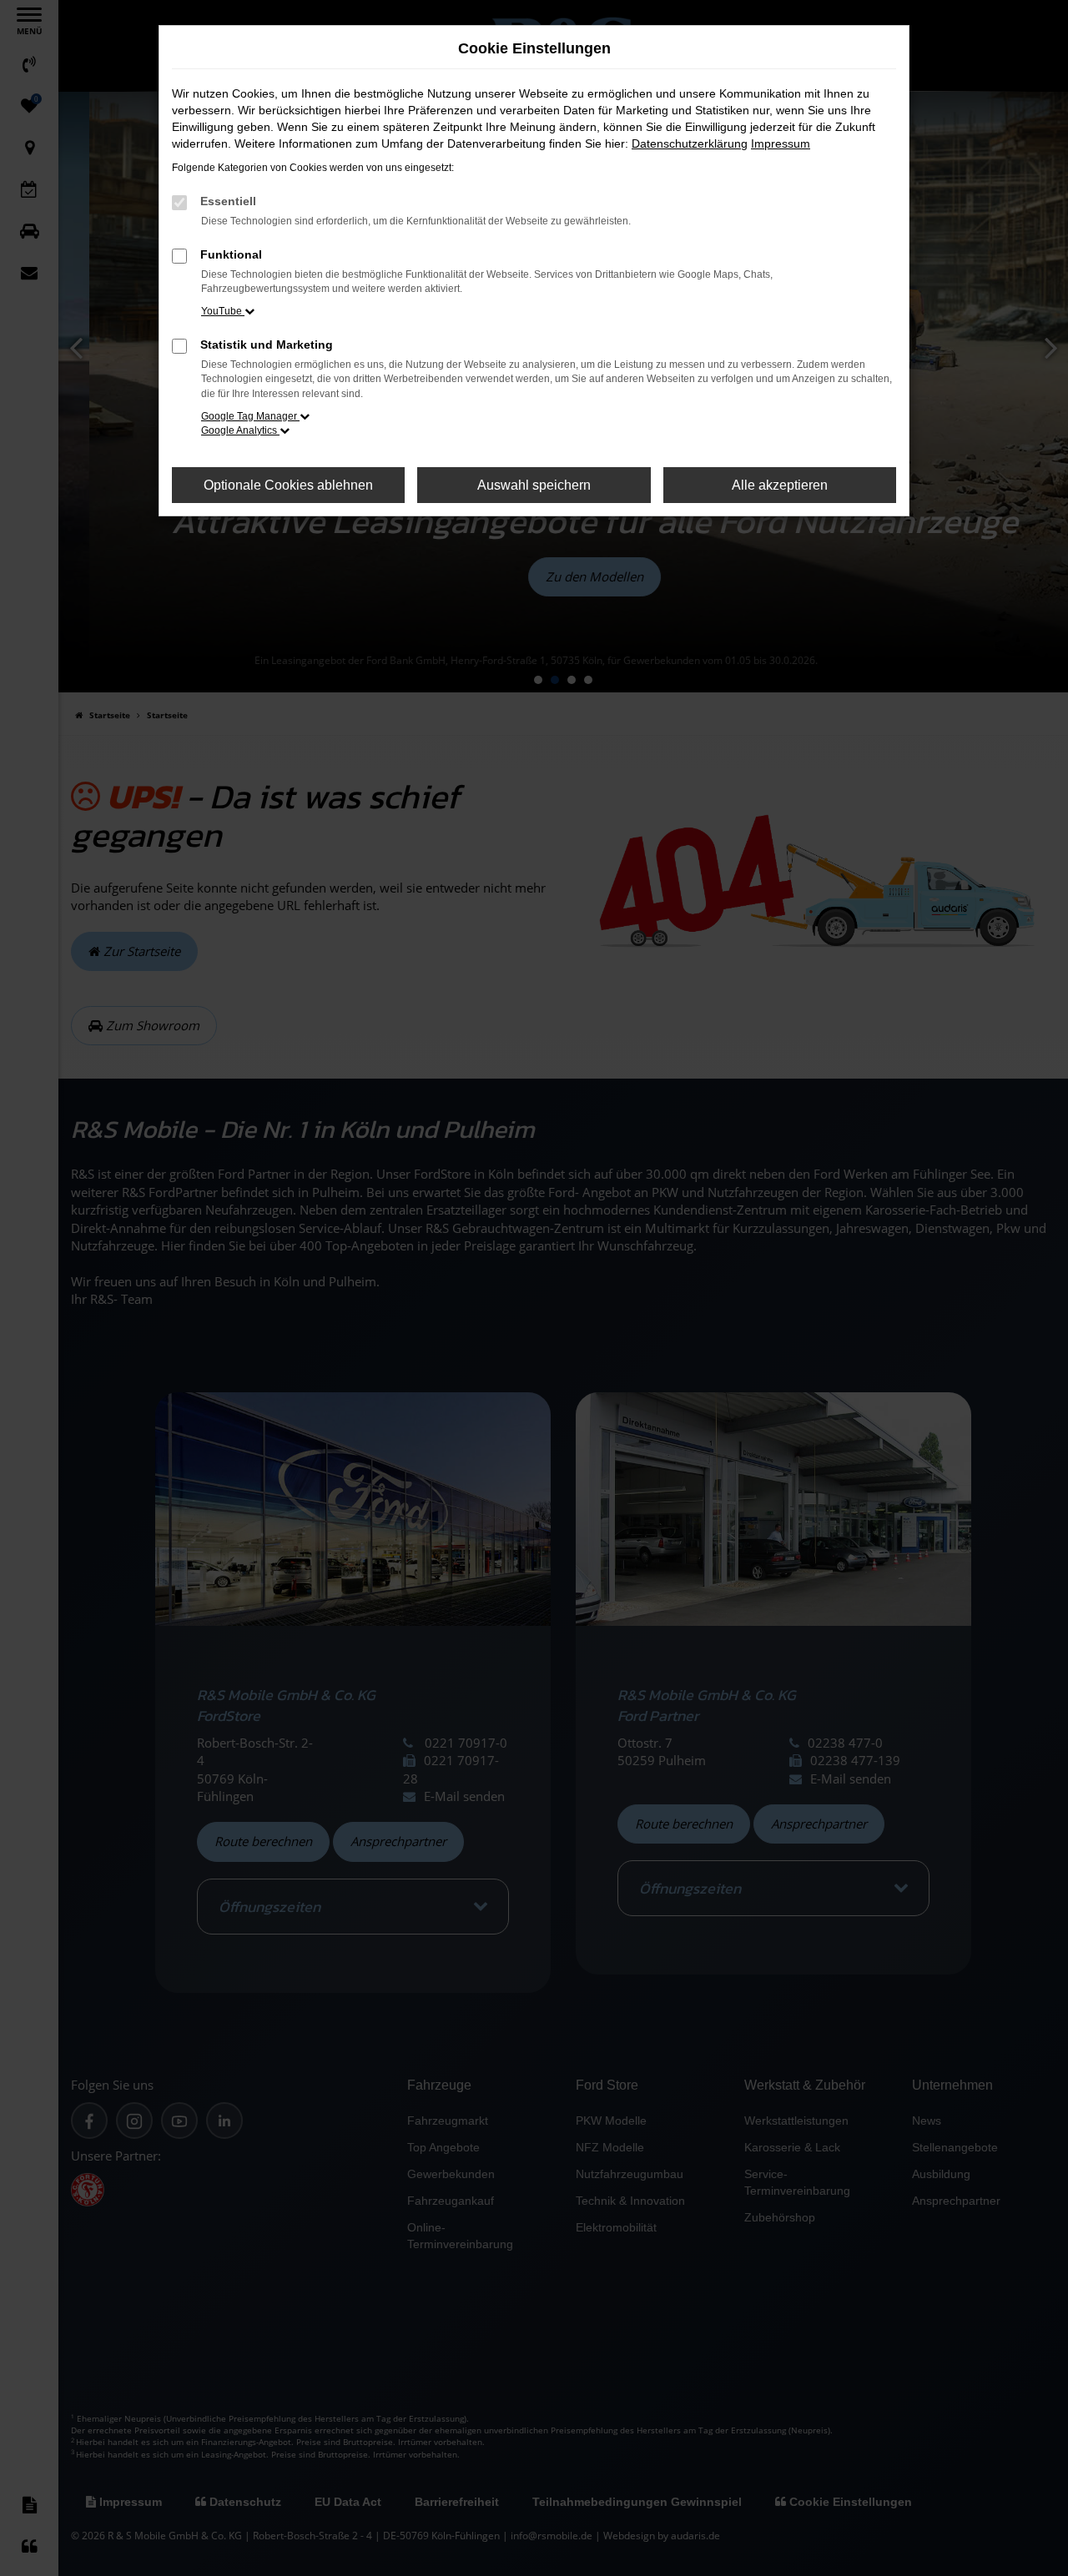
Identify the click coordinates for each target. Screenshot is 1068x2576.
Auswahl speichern (534, 485)
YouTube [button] (223, 311)
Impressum (781, 143)
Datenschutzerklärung (690, 143)
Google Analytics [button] (240, 430)
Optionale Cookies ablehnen (288, 485)
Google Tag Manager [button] (250, 416)
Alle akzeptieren (780, 485)
